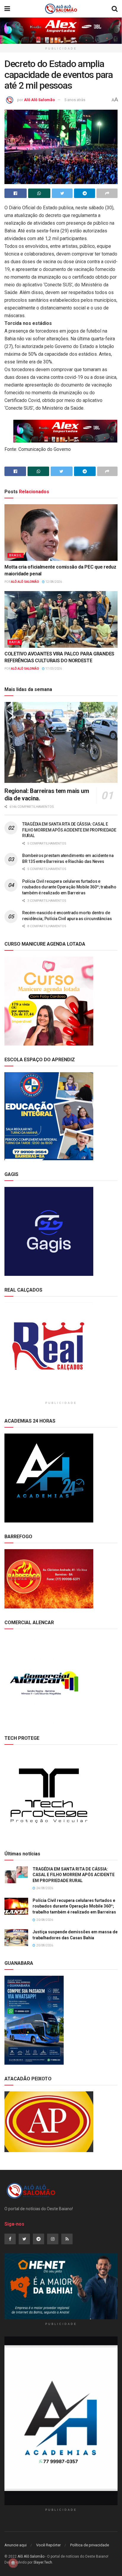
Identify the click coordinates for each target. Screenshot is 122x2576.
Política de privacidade (90, 2545)
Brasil (16, 555)
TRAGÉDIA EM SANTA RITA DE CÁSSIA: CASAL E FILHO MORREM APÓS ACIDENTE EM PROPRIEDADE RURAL (69, 830)
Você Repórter (48, 2545)
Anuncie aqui (16, 2545)
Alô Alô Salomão (39, 100)
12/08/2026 (53, 582)
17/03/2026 (53, 669)
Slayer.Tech (43, 2562)
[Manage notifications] (13, 2563)
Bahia (15, 642)
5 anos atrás (75, 100)
